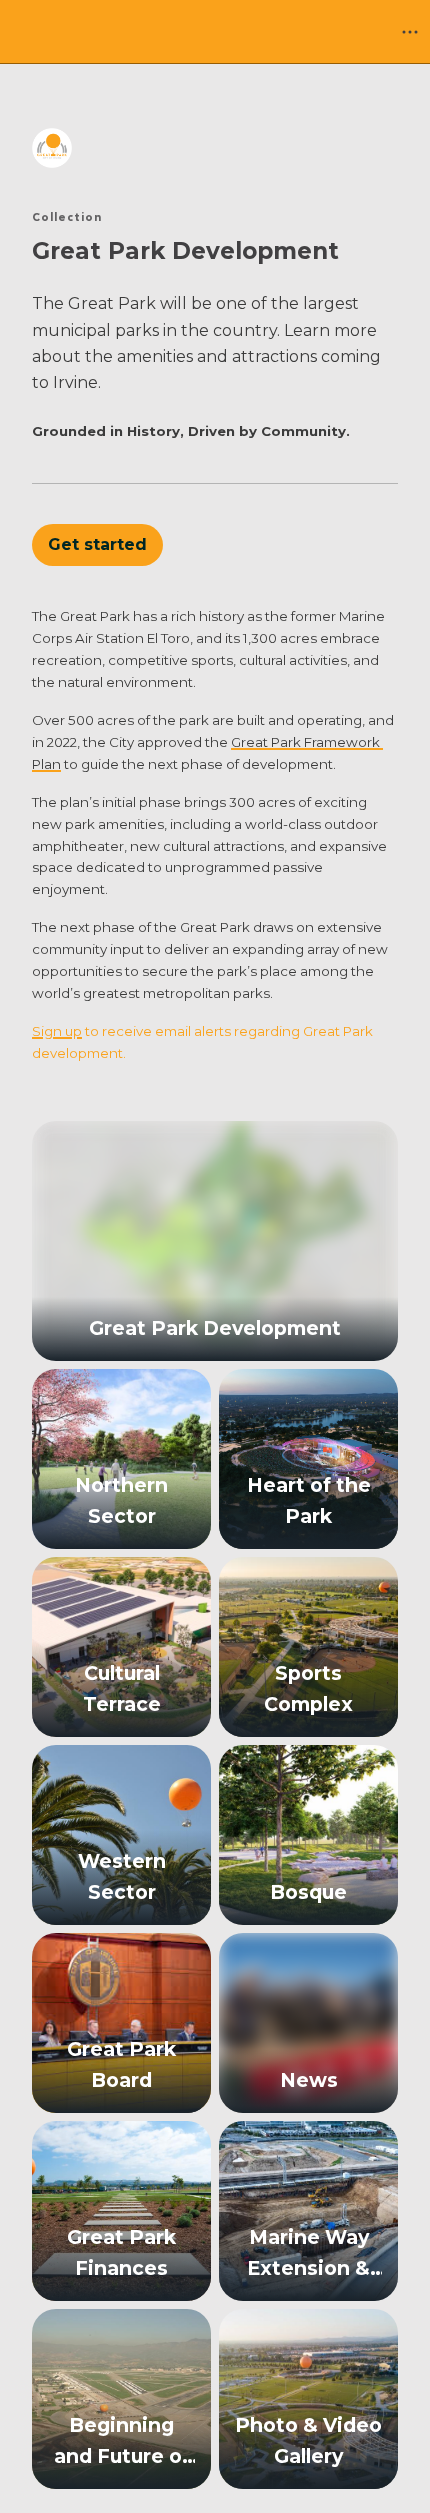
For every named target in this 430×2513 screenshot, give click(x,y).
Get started (97, 544)
